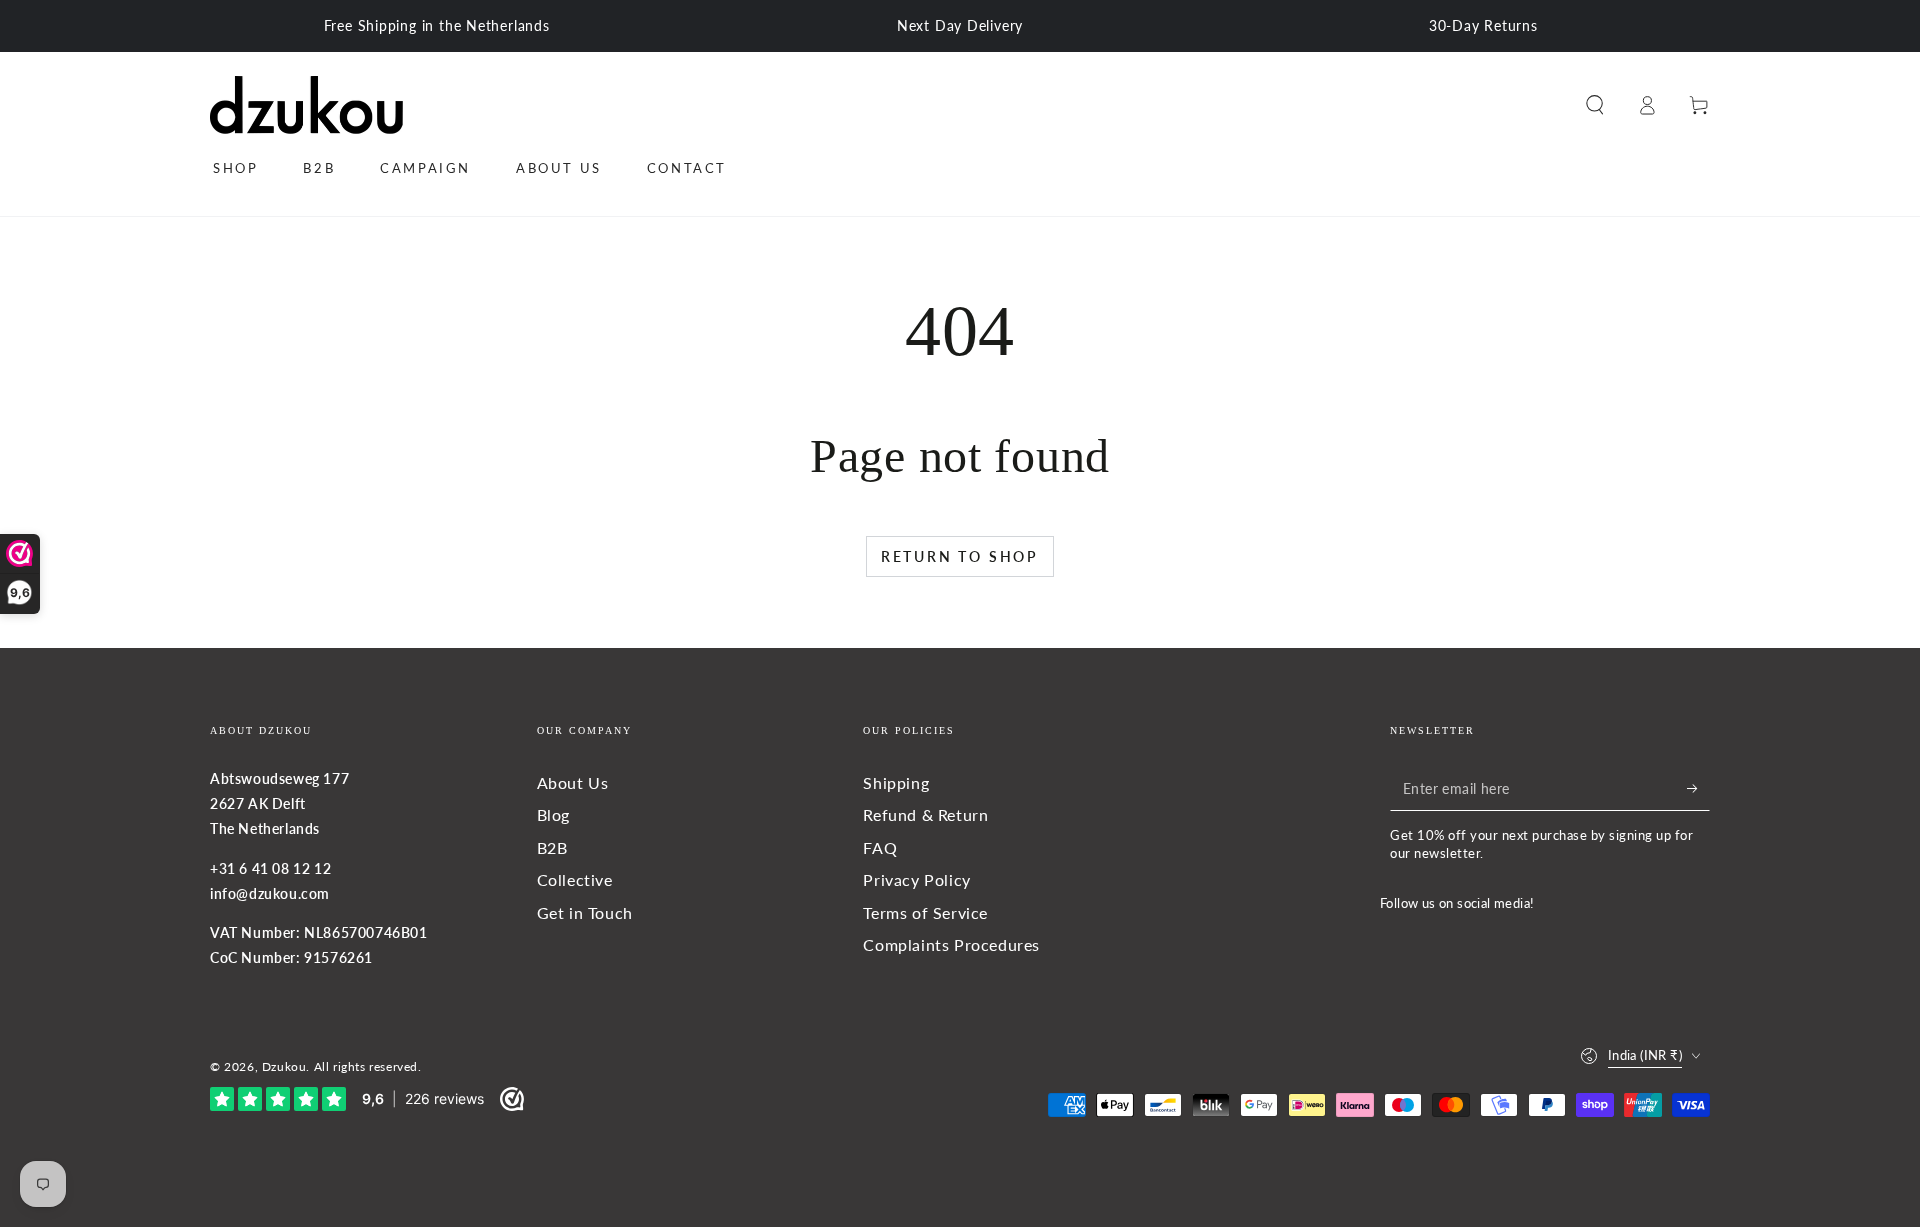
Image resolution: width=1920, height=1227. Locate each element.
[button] (1595, 105)
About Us (573, 782)
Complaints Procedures (951, 944)
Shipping (896, 782)
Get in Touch (585, 912)
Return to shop (960, 556)
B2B (552, 847)
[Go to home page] (306, 105)
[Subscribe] (1698, 788)
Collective (575, 879)
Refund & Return (925, 814)
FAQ (880, 847)
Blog (553, 814)
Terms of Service (925, 912)
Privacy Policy (916, 879)
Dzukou (284, 1066)
